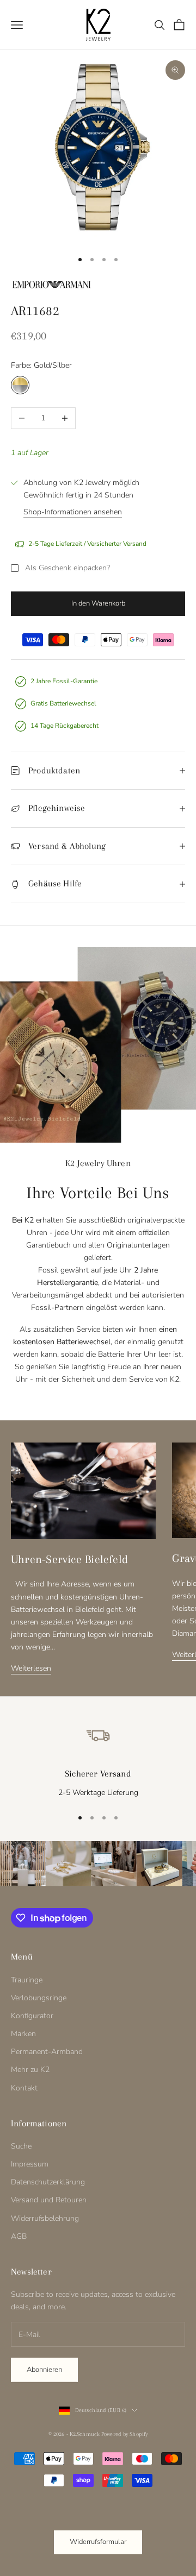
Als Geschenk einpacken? (68, 568)
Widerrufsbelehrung (45, 2218)
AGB (19, 2236)
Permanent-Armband (47, 2052)
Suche (21, 2146)
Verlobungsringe (39, 1998)
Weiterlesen (31, 1668)
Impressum (30, 2164)
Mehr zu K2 (30, 2070)
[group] (23, 1864)
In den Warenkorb (98, 603)
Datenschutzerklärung (48, 2182)
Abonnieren (44, 2370)
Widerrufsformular (98, 2542)
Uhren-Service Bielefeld (69, 1559)
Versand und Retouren (49, 2200)
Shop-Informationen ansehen (73, 512)
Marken (23, 2034)
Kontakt (24, 2088)
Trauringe (27, 1980)
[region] (98, 1759)
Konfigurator (32, 2016)
